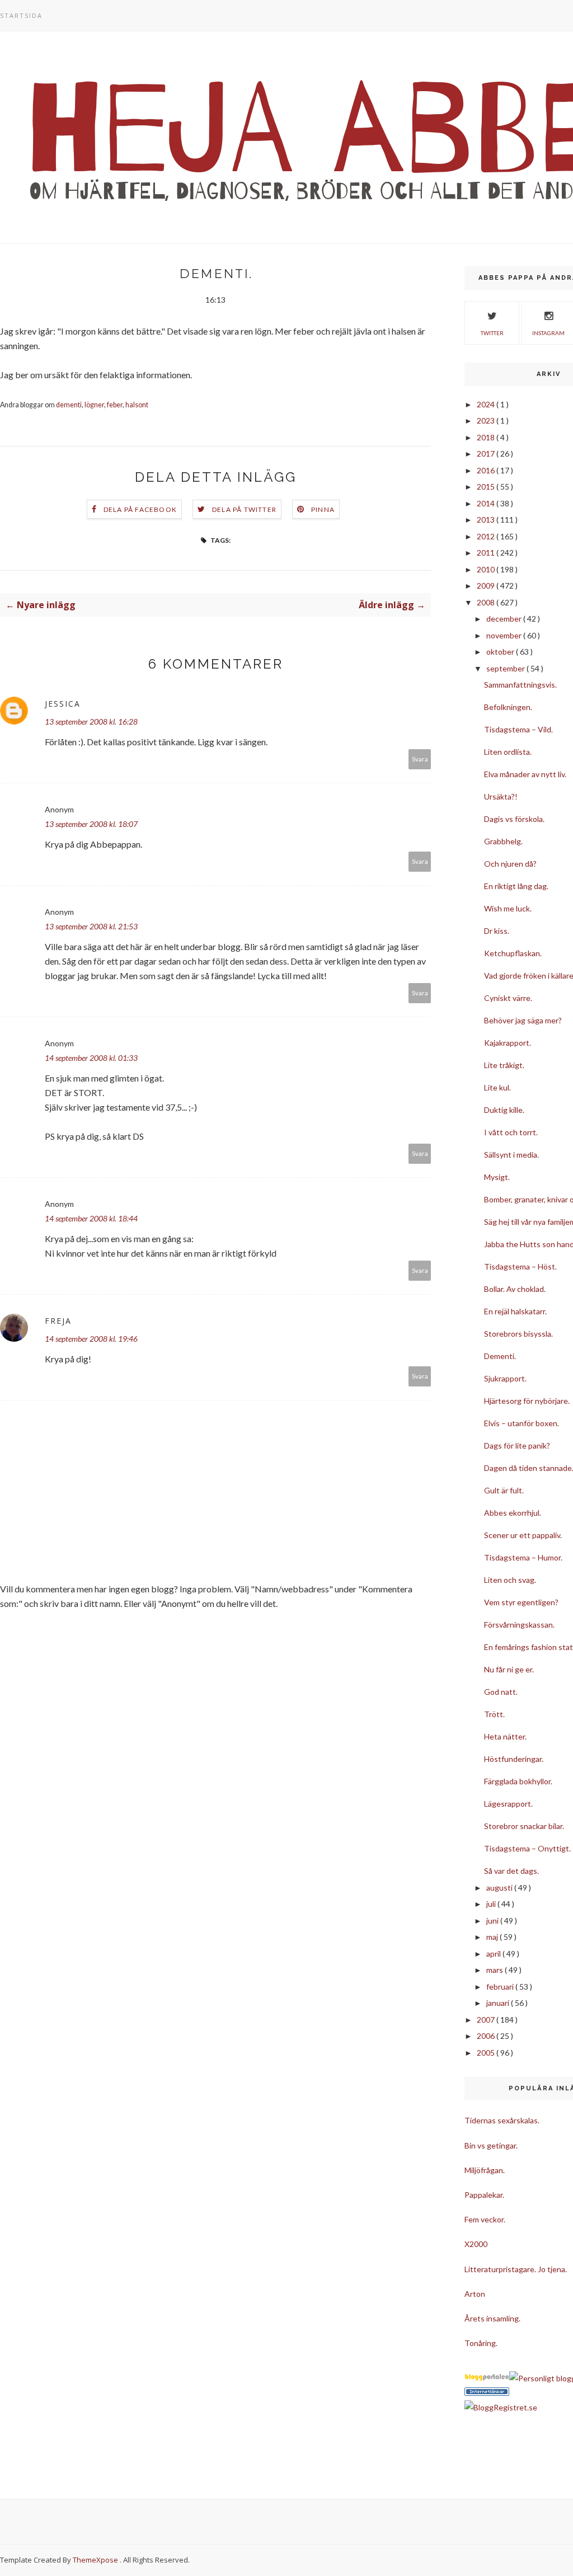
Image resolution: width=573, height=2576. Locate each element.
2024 (487, 404)
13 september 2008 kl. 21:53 (91, 926)
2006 (487, 2036)
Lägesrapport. (508, 1804)
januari (499, 2003)
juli (492, 1904)
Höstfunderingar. (514, 1759)
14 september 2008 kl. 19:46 (91, 1339)
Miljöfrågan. (485, 2170)
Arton (475, 2294)
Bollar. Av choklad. (515, 1289)
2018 (487, 437)
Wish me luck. (508, 908)
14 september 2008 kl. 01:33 (91, 1058)
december (505, 619)
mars (495, 1970)
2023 (487, 420)
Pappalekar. (484, 2195)
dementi (69, 405)
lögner (94, 405)
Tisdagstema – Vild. (518, 729)
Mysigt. (497, 1177)
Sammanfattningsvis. (520, 685)
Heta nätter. (505, 1736)
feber (115, 405)
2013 (487, 520)
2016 (487, 470)
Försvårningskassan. (519, 1625)
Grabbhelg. (503, 841)
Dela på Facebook (140, 509)
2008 (487, 602)
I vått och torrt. (511, 1132)
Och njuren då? (510, 864)
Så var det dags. (511, 1871)
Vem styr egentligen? (521, 1602)
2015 (487, 486)
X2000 (476, 2244)
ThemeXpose (95, 2560)
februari (501, 1987)
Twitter (492, 333)
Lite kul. (497, 1087)
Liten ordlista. (508, 752)
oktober (501, 652)
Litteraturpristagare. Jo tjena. (516, 2269)
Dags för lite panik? (517, 1446)
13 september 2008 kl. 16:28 (91, 721)
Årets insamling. (492, 2318)
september (506, 668)
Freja (58, 1321)
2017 (487, 453)
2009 (487, 586)
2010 (487, 569)
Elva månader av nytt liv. (525, 774)
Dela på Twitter (244, 509)
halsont (137, 405)
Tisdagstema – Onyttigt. (527, 1848)
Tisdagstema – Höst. (520, 1266)
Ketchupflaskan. (513, 953)
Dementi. (500, 1356)
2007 (487, 2020)
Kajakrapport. (508, 1043)
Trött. (494, 1714)
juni (493, 1921)
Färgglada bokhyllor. (518, 1781)
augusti (500, 1888)
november (505, 635)
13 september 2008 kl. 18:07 (91, 824)
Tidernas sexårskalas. (502, 2120)
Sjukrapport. (505, 1378)
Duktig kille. (504, 1110)
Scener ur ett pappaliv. (523, 1535)
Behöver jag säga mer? (523, 1020)
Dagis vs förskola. (514, 819)
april (494, 1954)
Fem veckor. (485, 2219)
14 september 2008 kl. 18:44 (91, 1218)
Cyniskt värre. (508, 998)
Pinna (323, 509)
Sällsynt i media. (511, 1155)
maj (493, 1937)
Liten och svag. (510, 1580)
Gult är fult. (504, 1490)
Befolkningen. (508, 707)
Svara (420, 759)
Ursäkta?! (501, 796)
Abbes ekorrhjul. (513, 1513)
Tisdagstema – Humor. (523, 1557)
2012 (487, 536)
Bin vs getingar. (491, 2145)
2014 (487, 503)
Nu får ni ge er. (509, 1669)
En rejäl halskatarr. (515, 1311)
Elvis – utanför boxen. (522, 1423)
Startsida (21, 15)
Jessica (63, 704)
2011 (487, 553)
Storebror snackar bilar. (524, 1826)
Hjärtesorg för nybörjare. (527, 1401)
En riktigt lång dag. (516, 886)
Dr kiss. (497, 931)
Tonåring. (481, 2343)
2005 (487, 2053)
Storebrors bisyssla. (518, 1334)
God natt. (501, 1692)
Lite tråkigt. (504, 1065)
